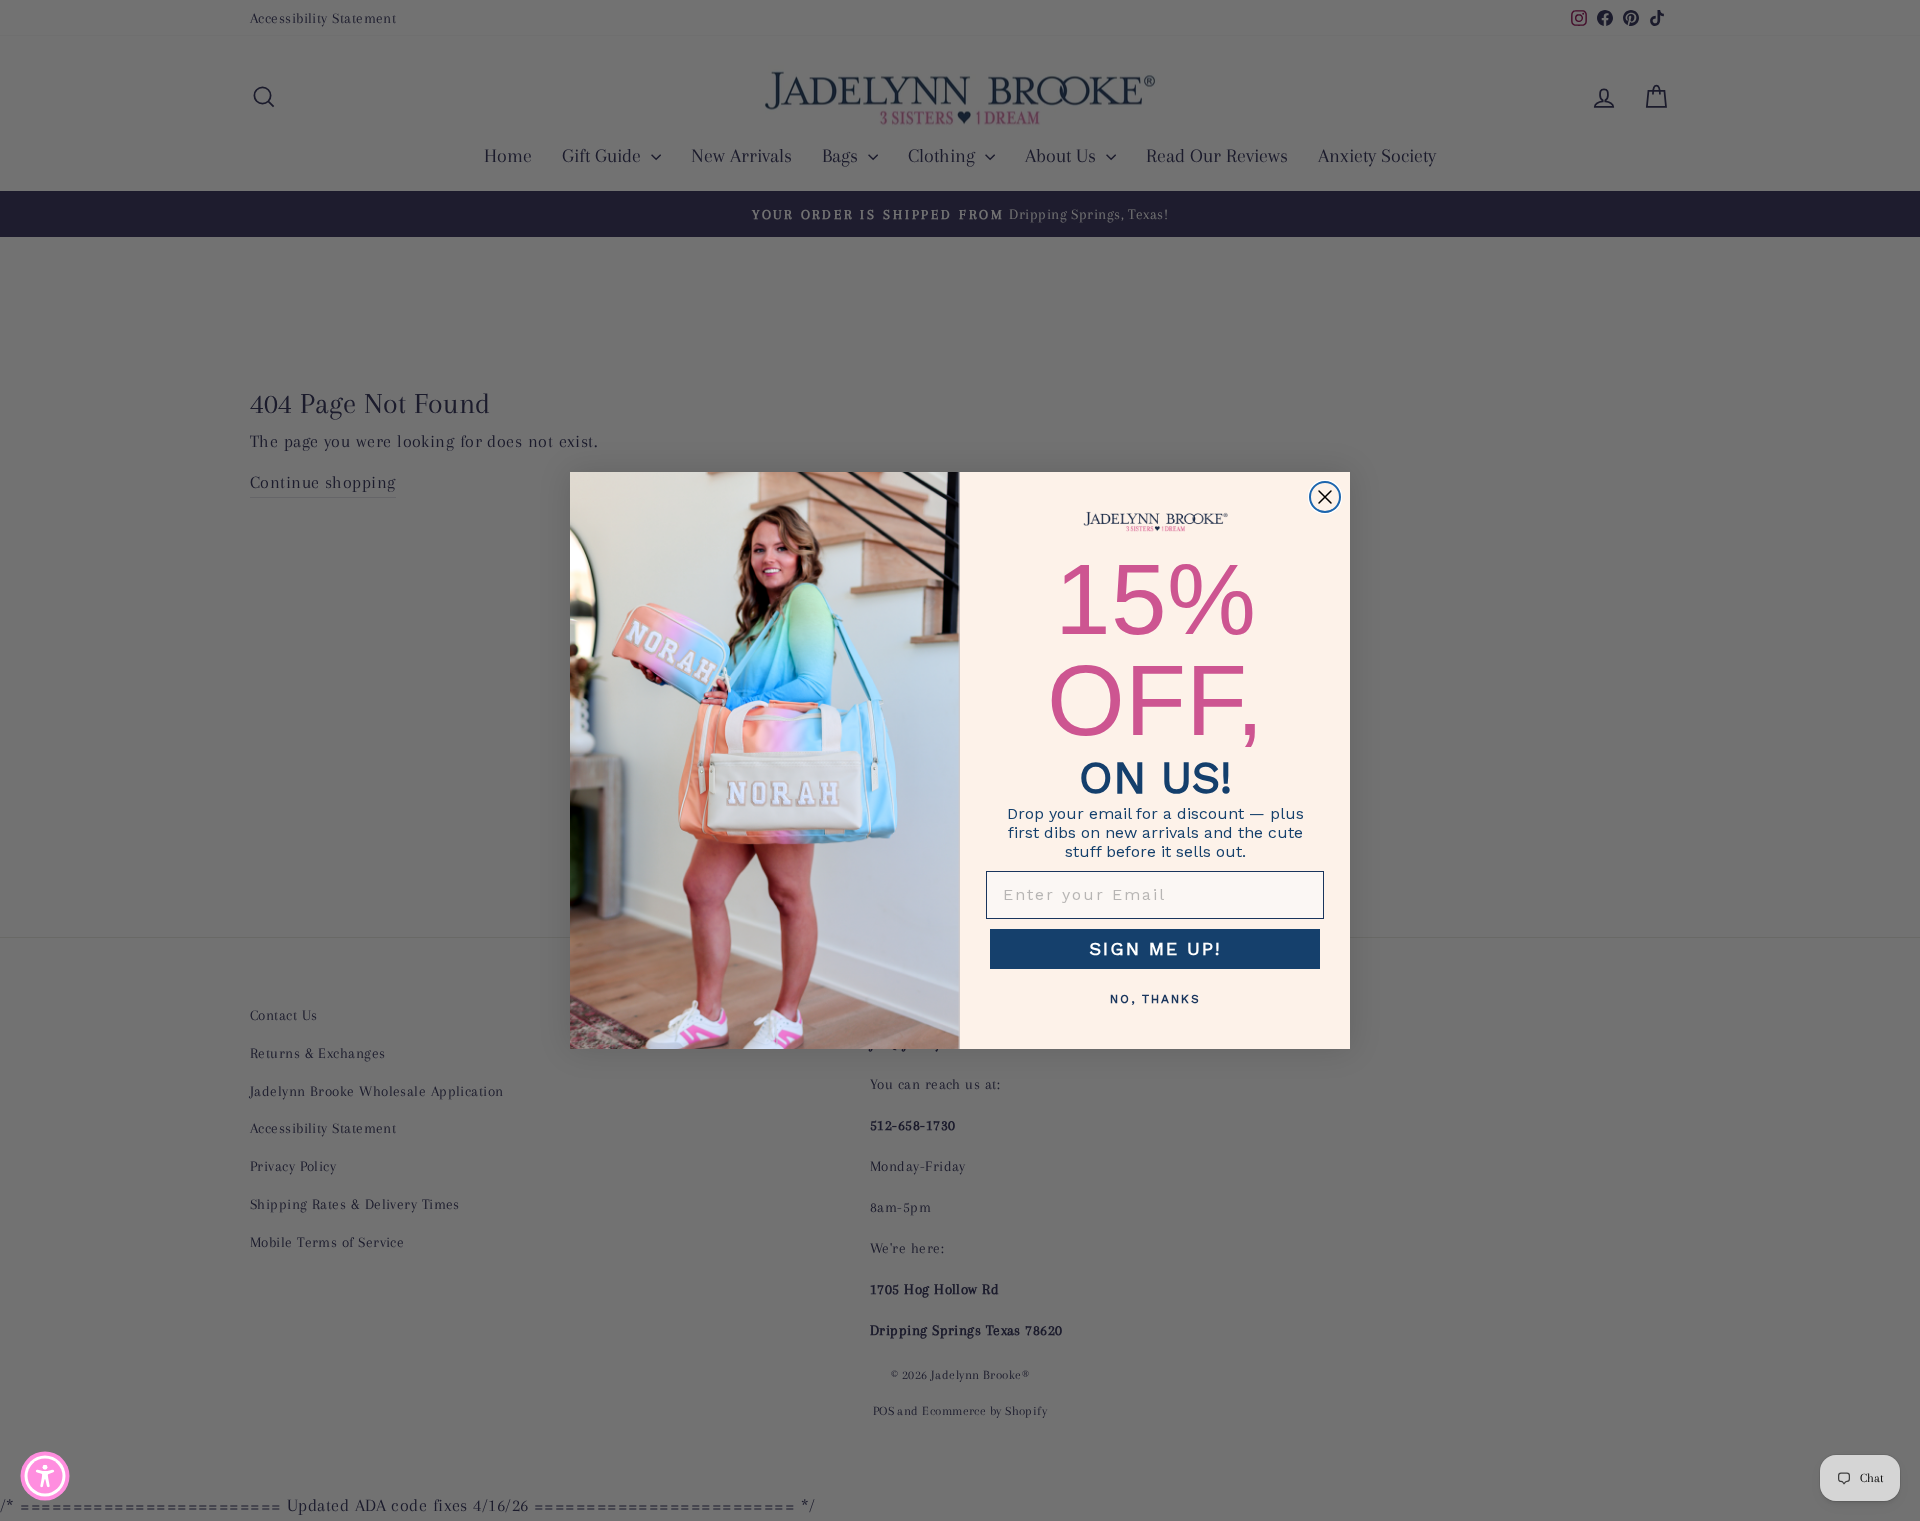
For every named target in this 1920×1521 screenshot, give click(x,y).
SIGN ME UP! (1155, 948)
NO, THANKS (1155, 999)
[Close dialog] (1325, 497)
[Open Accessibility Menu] (45, 1476)
